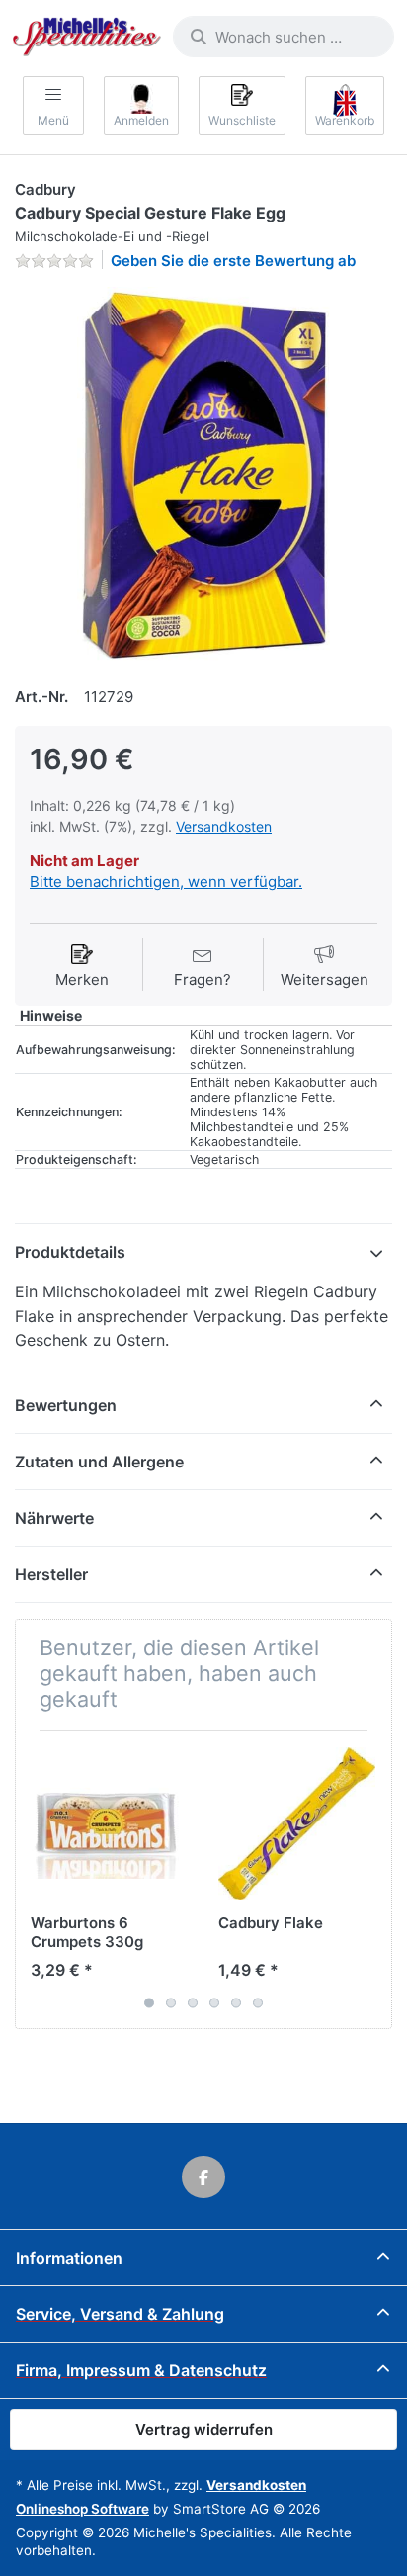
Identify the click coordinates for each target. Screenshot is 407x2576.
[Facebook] (203, 2177)
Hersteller (51, 1574)
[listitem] (203, 476)
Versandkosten (224, 826)
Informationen (69, 2258)
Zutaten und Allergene (99, 1462)
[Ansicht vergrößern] (203, 476)
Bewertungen (66, 1405)
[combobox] (284, 37)
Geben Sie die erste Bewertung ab (233, 261)
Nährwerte (54, 1518)
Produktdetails (70, 1252)
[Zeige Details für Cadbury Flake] (297, 1824)
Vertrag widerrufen (204, 2429)
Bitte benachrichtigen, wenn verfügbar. (166, 882)
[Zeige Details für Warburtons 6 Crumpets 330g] (109, 1824)
